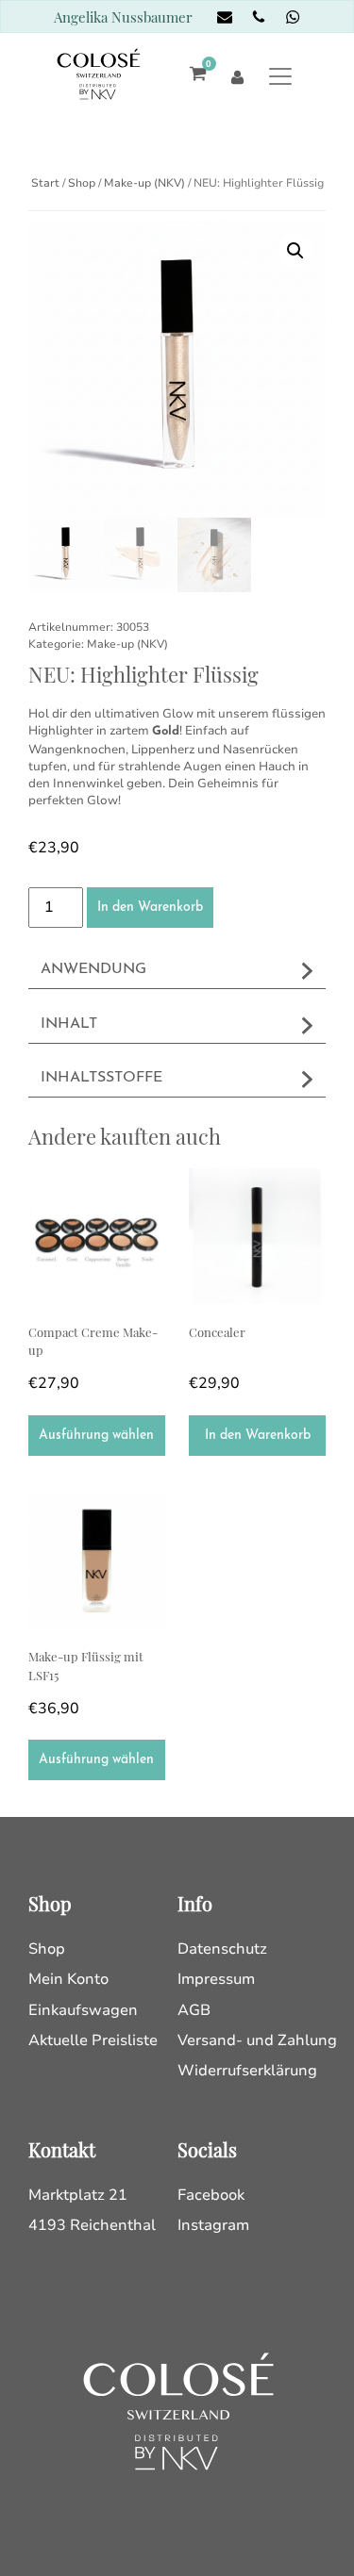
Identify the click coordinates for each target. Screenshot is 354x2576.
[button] (295, 251)
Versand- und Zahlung (257, 2040)
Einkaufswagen (83, 2010)
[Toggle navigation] (281, 76)
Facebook (211, 2195)
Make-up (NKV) (144, 183)
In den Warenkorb (150, 908)
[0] (193, 76)
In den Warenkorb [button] (258, 1436)
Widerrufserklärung (247, 2071)
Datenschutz (222, 1949)
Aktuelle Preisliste (93, 2040)
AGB (194, 2010)
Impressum (216, 1979)
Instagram (213, 2225)
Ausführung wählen (96, 1436)
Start (45, 183)
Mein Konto (68, 1979)
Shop (82, 183)
